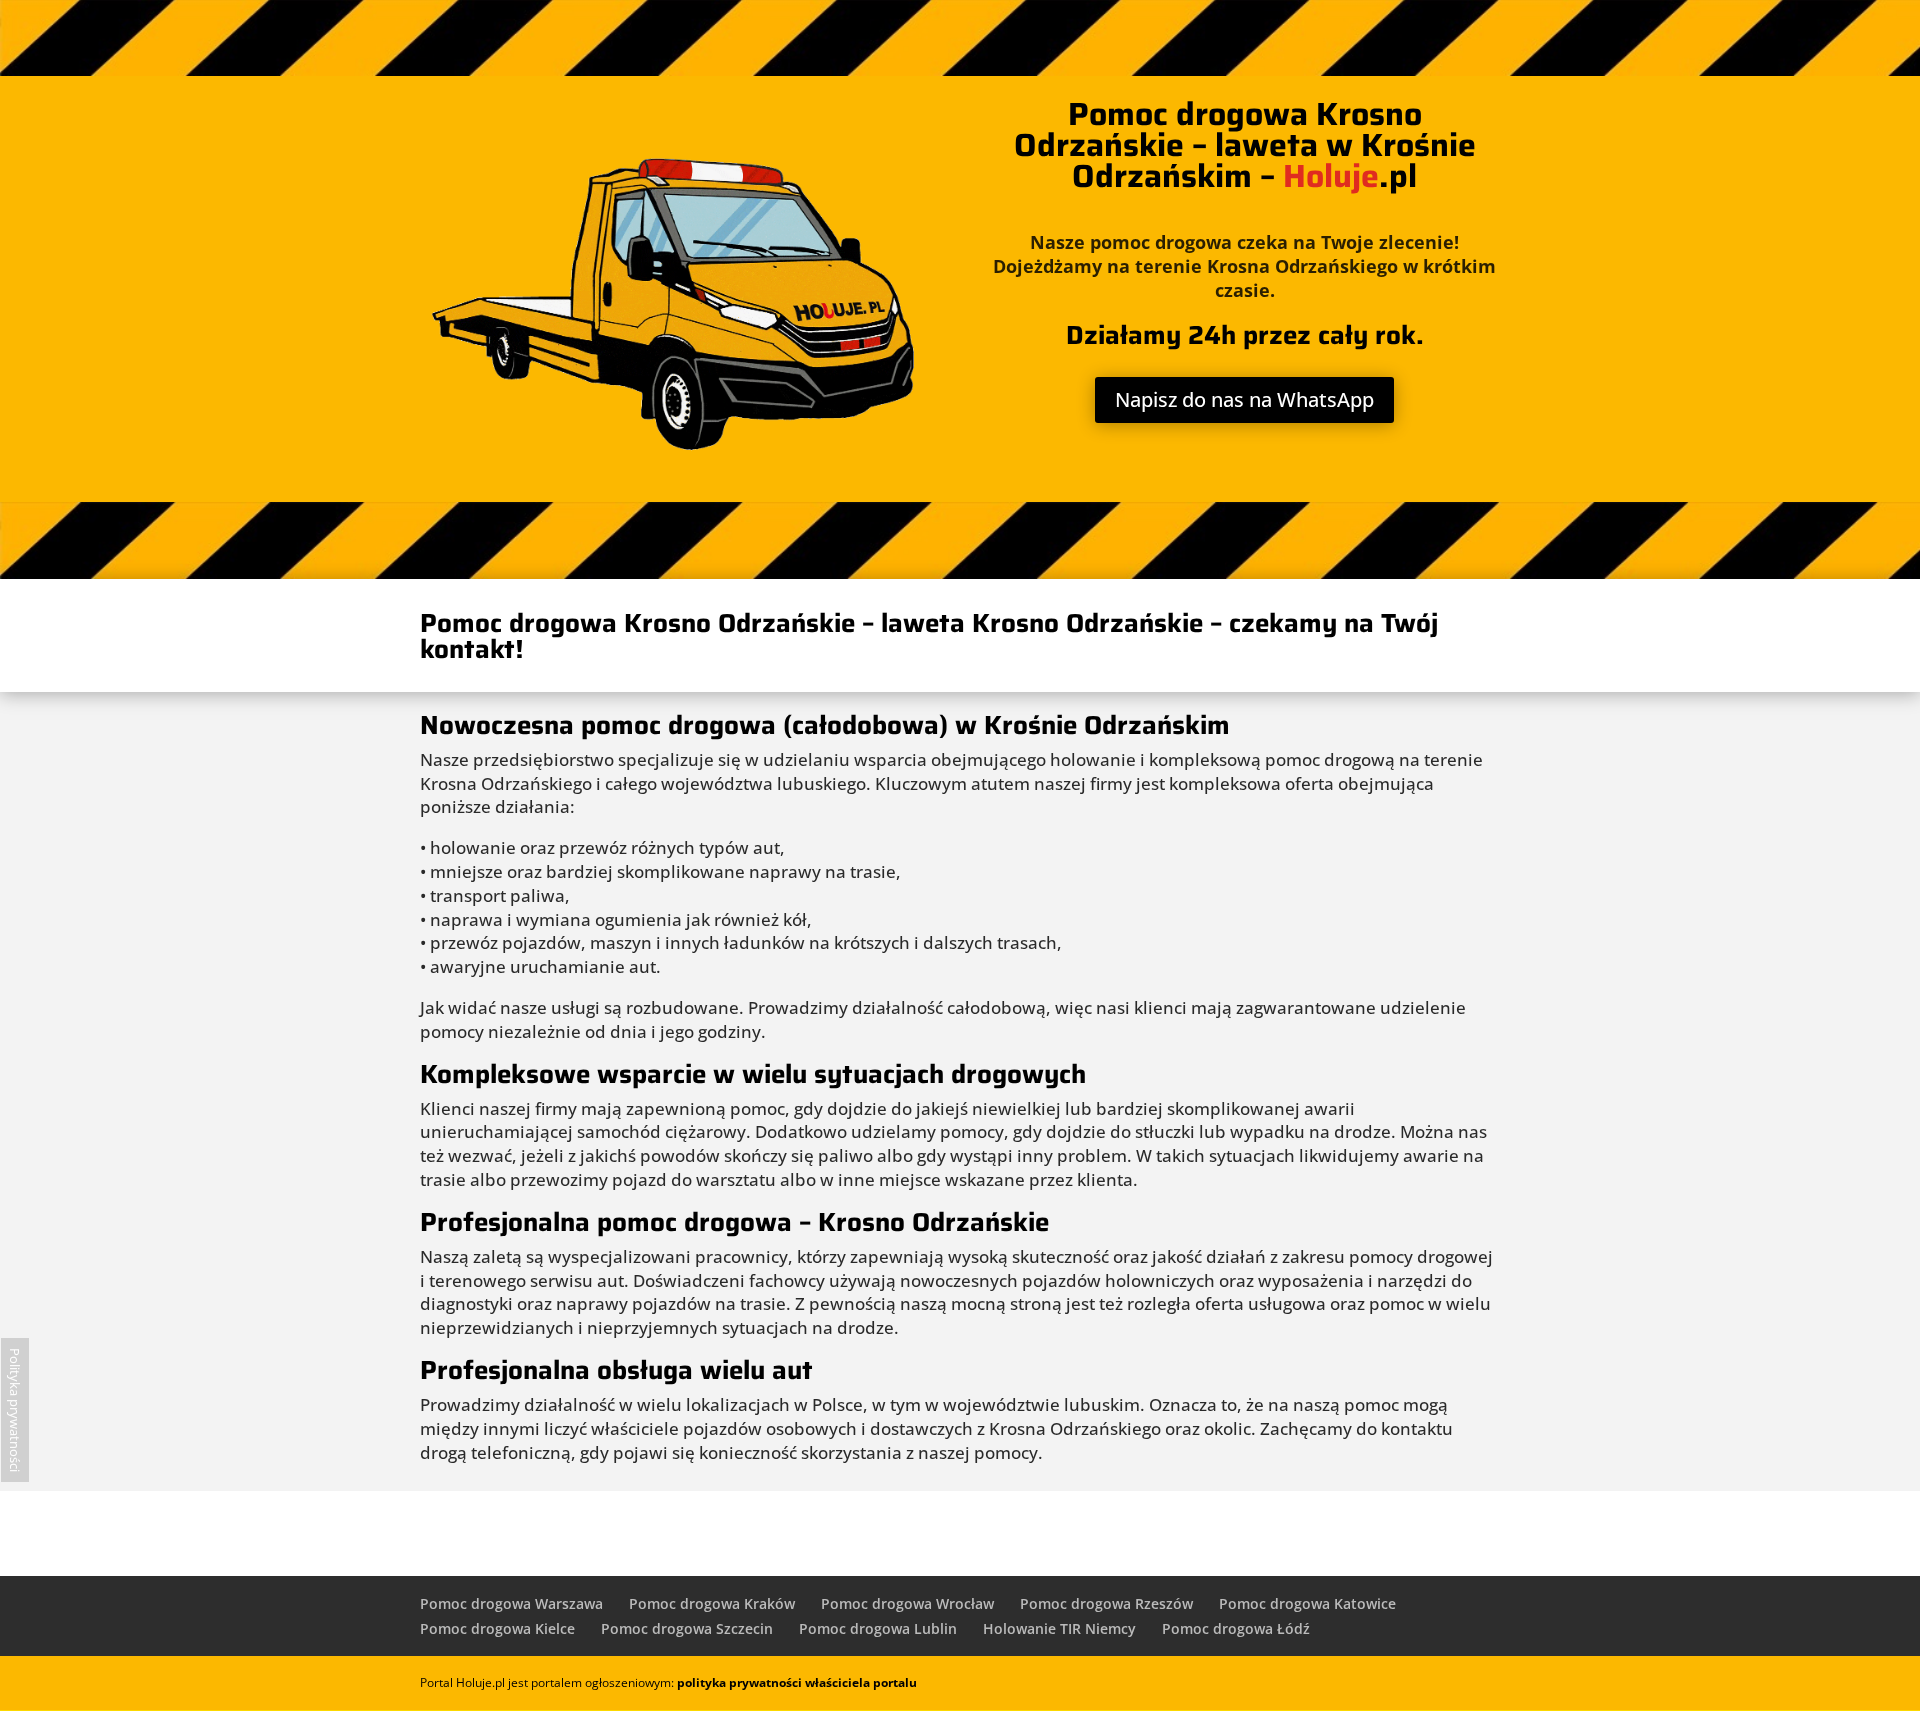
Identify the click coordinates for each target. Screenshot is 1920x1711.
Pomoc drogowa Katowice (1307, 1603)
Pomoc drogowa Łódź (1236, 1628)
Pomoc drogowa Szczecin (687, 1628)
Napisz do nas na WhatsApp (1244, 399)
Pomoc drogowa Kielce (497, 1628)
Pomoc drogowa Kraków (712, 1603)
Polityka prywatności (15, 1410)
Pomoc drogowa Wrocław (907, 1603)
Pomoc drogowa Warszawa (511, 1603)
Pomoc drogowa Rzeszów (1106, 1603)
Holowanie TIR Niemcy (1059, 1628)
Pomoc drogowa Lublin (878, 1628)
